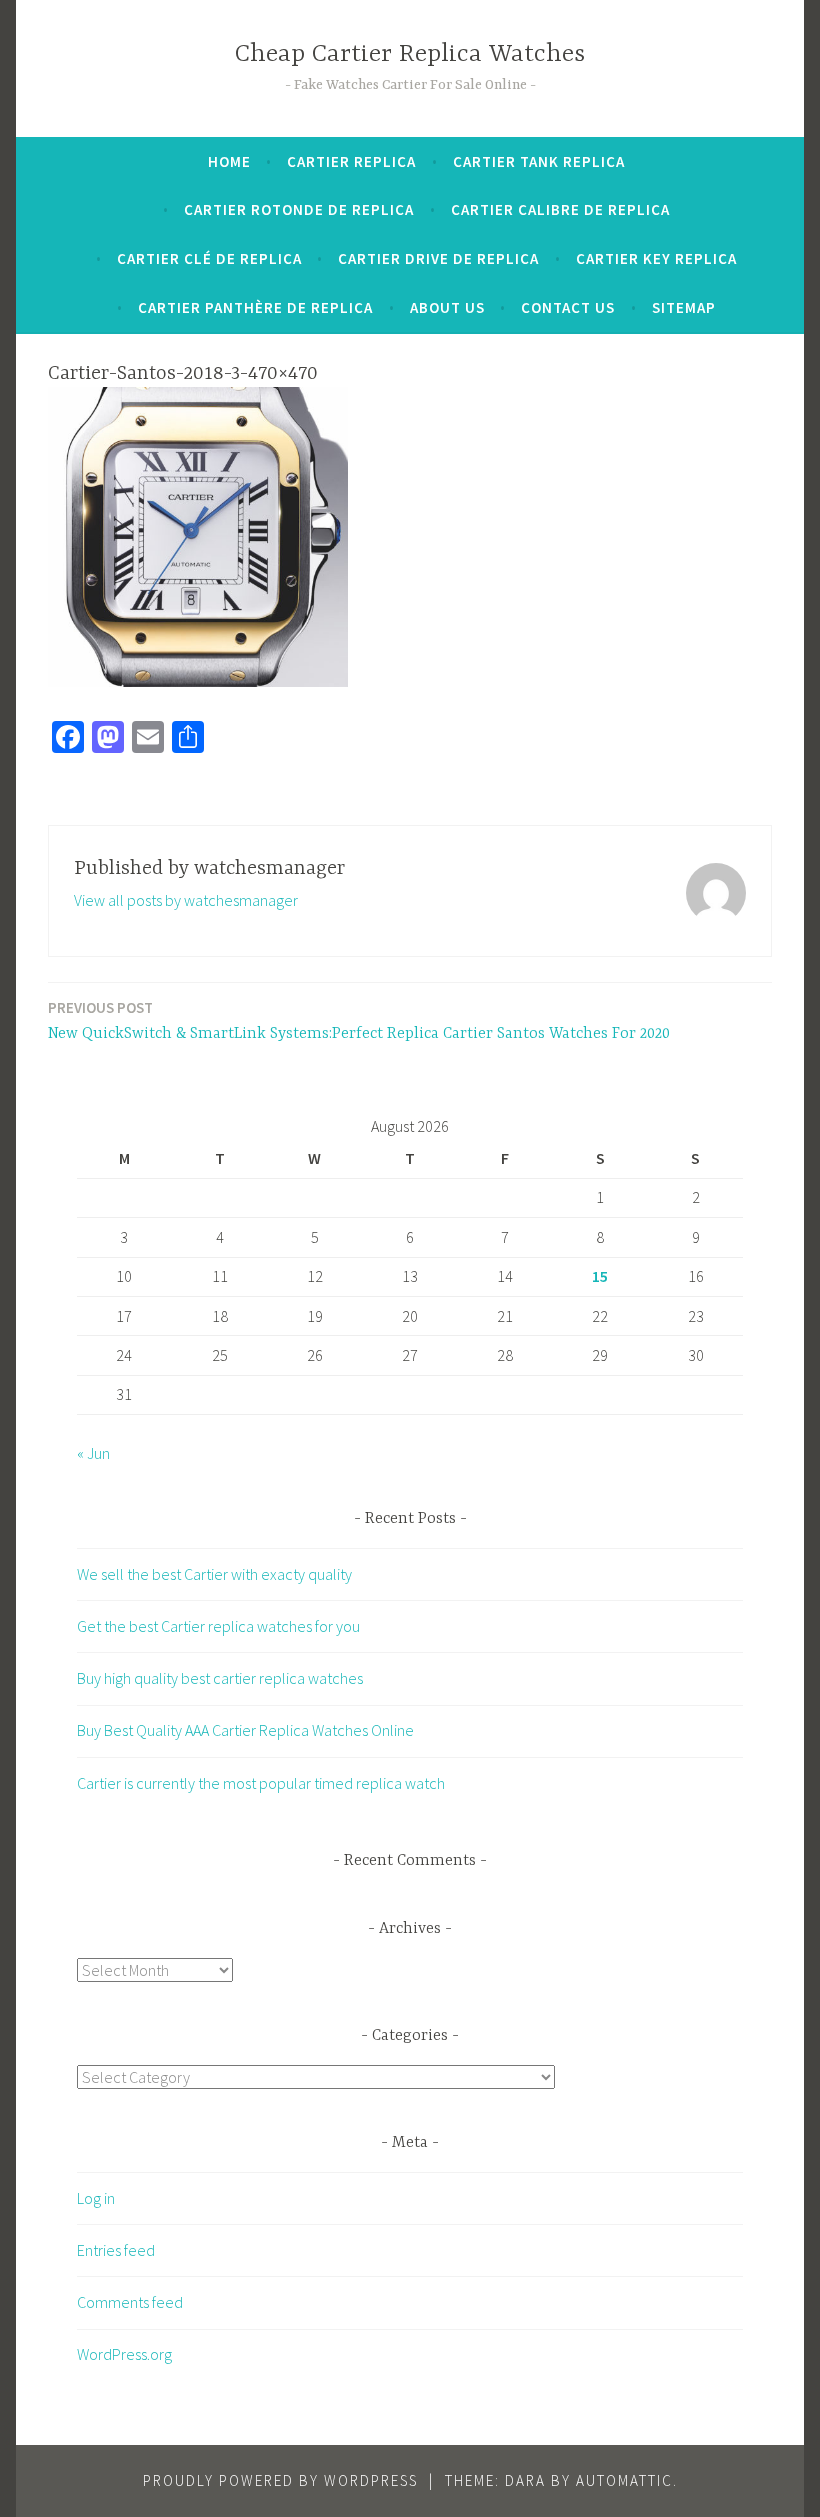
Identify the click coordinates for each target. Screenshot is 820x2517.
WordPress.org (124, 2354)
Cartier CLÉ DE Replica (209, 258)
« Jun (93, 1453)
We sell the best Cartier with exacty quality (214, 1574)
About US (447, 307)
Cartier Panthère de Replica (255, 307)
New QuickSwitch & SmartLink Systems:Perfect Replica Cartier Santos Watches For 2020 (359, 1020)
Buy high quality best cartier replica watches (220, 1678)
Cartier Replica (351, 161)
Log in (96, 2198)
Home (229, 161)
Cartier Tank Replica (539, 161)
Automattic (624, 2480)
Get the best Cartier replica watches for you (218, 1626)
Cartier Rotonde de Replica (299, 209)
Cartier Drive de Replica (438, 258)
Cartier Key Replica (656, 258)
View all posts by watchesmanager (186, 900)
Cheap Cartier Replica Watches (410, 54)
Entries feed (116, 2250)
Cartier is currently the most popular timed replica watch (261, 1783)
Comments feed (130, 2302)
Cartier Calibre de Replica (560, 209)
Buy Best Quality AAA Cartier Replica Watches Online (245, 1730)
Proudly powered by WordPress (280, 2480)
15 (600, 1276)
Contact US (568, 307)
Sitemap (684, 307)
